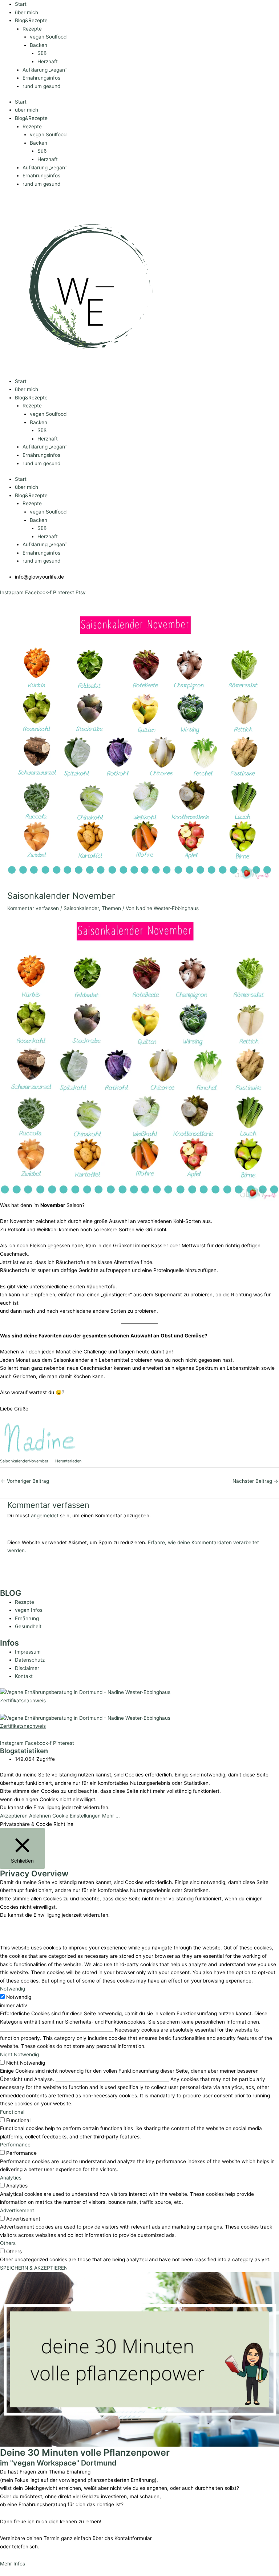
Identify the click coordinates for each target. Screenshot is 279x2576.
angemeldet (45, 1516)
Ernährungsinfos (41, 78)
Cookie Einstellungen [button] (76, 1816)
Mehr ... (111, 1816)
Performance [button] (15, 2145)
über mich (27, 12)
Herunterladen (68, 1461)
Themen (111, 908)
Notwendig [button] (13, 1989)
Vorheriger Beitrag (25, 1481)
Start (21, 4)
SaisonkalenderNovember (24, 1461)
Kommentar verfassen (33, 908)
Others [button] (8, 2243)
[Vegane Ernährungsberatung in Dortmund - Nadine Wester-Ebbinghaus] (85, 1692)
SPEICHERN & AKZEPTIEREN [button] (34, 2268)
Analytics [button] (11, 2178)
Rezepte (32, 29)
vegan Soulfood (48, 37)
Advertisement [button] (17, 2210)
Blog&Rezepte (31, 20)
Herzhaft (48, 61)
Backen (39, 45)
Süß (42, 53)
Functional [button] (12, 2112)
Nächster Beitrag (255, 1481)
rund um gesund (41, 86)
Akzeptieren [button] (14, 1816)
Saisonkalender (81, 908)
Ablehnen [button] (40, 1816)
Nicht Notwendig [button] (19, 2054)
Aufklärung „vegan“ (45, 70)
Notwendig (19, 1997)
